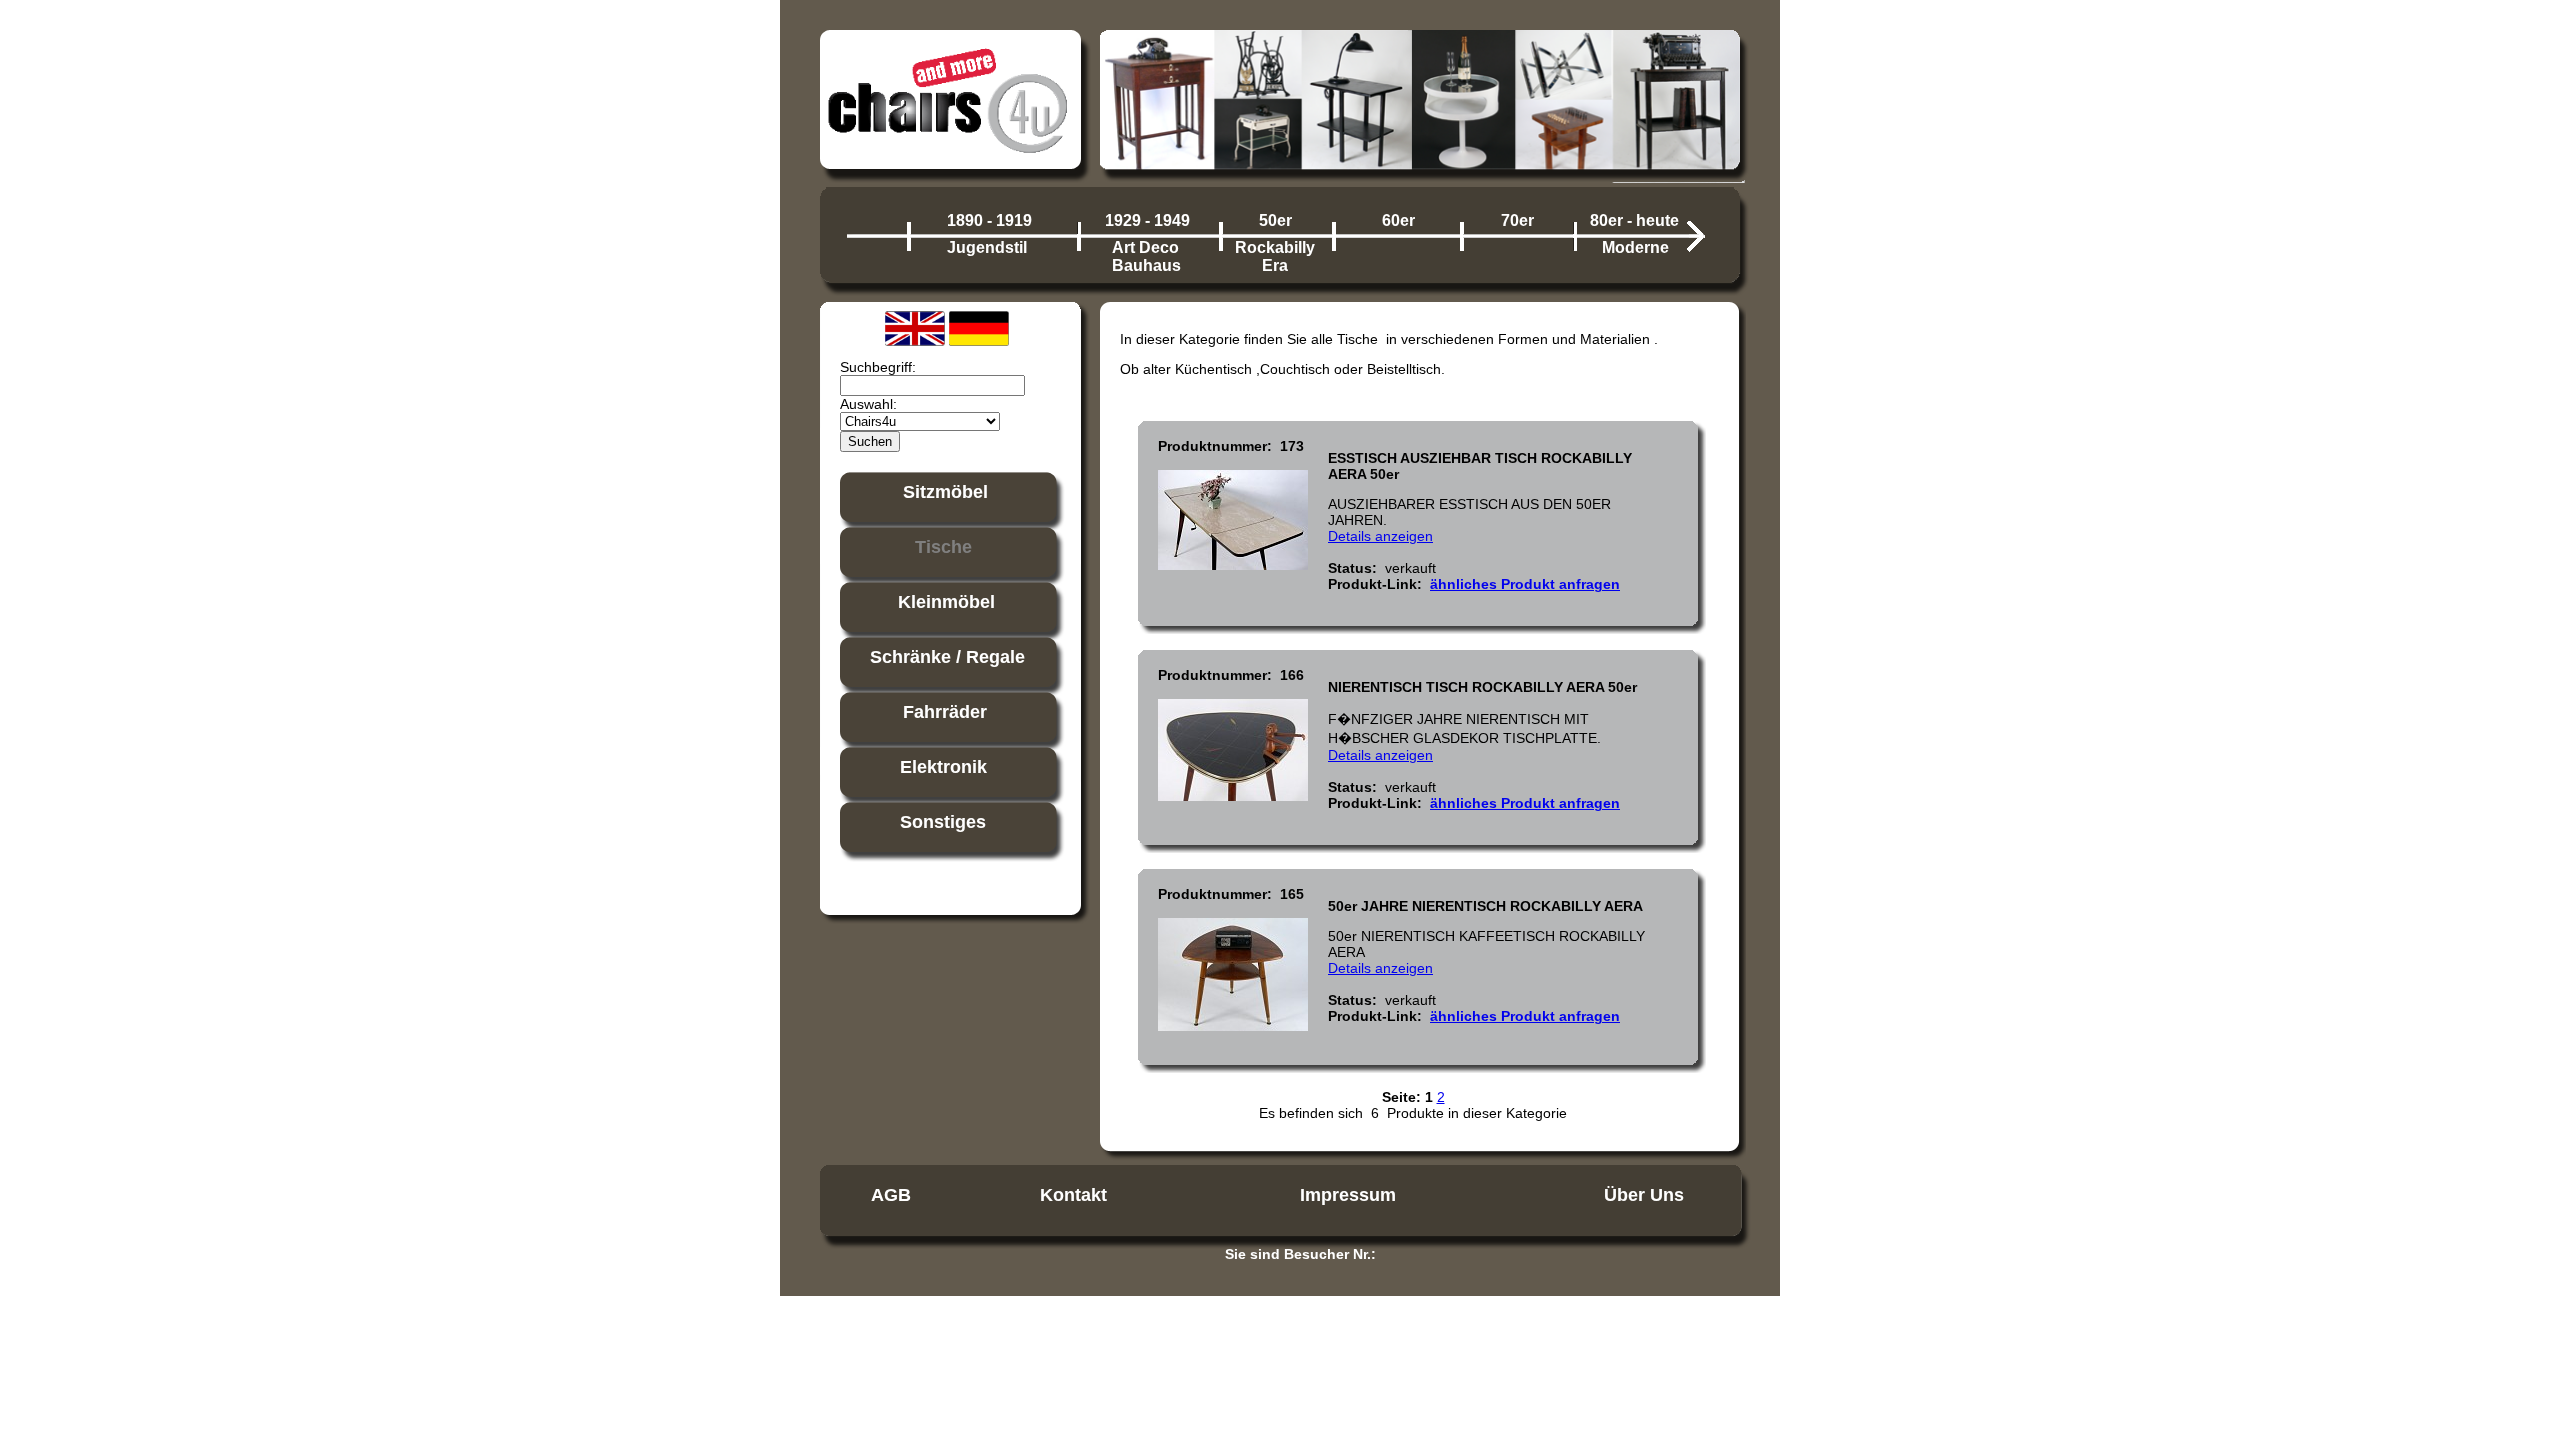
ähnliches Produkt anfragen (1525, 584)
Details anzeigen (1380, 536)
